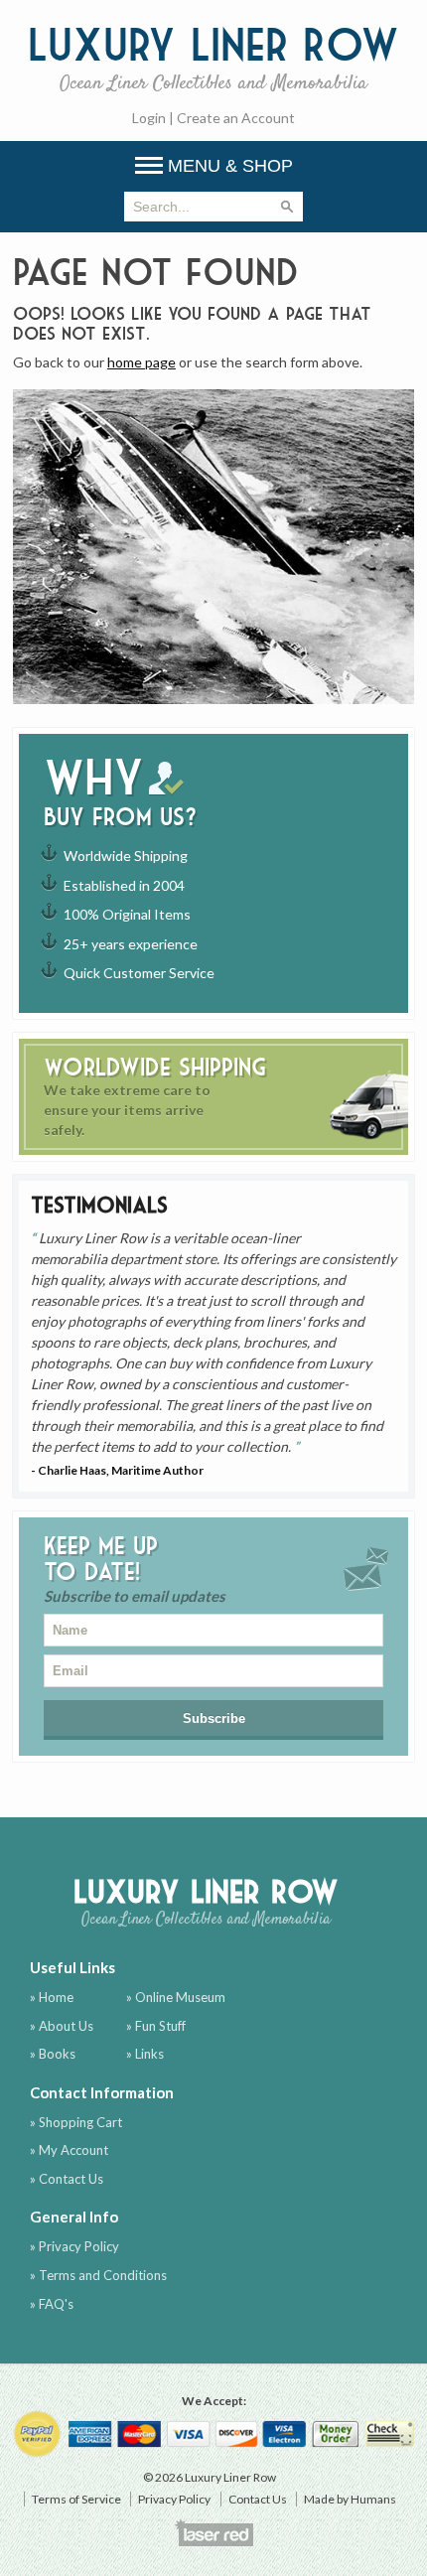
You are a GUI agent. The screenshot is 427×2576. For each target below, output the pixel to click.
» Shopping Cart (76, 2122)
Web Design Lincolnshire (213, 2532)
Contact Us (258, 2499)
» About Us (62, 2026)
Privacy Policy (174, 2499)
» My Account (69, 2150)
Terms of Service (76, 2499)
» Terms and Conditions (98, 2275)
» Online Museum (176, 1997)
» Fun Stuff (156, 2026)
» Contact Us (67, 2179)
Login (149, 118)
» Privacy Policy (74, 2246)
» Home (52, 1997)
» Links (145, 2054)
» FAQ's (52, 2304)
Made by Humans (350, 2499)
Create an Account (236, 118)
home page (142, 362)
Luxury (213, 57)
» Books (53, 2054)
